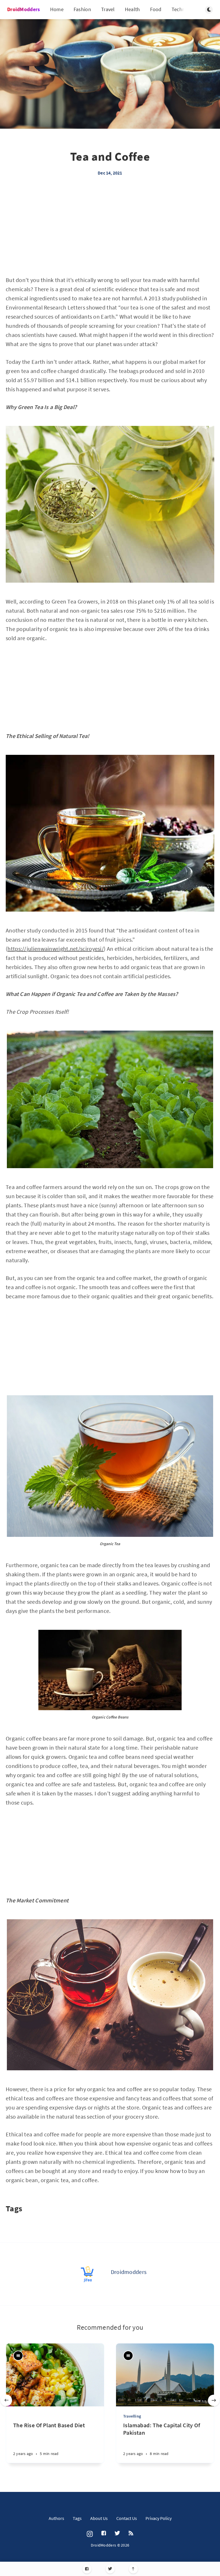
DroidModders (24, 9)
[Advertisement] (110, 233)
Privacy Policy (159, 2518)
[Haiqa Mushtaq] (18, 2356)
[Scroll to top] (133, 2569)
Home (57, 9)
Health (132, 9)
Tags (77, 2518)
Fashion (82, 9)
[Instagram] (90, 2534)
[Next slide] (214, 2400)
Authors (56, 2518)
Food (156, 9)
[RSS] (131, 2533)
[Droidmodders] (88, 2274)
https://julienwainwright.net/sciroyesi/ (56, 949)
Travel (108, 9)
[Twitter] (110, 2569)
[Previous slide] (6, 2400)
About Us (99, 2518)
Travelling (132, 2416)
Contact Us (127, 2518)
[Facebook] (87, 2569)
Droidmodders (129, 2272)
